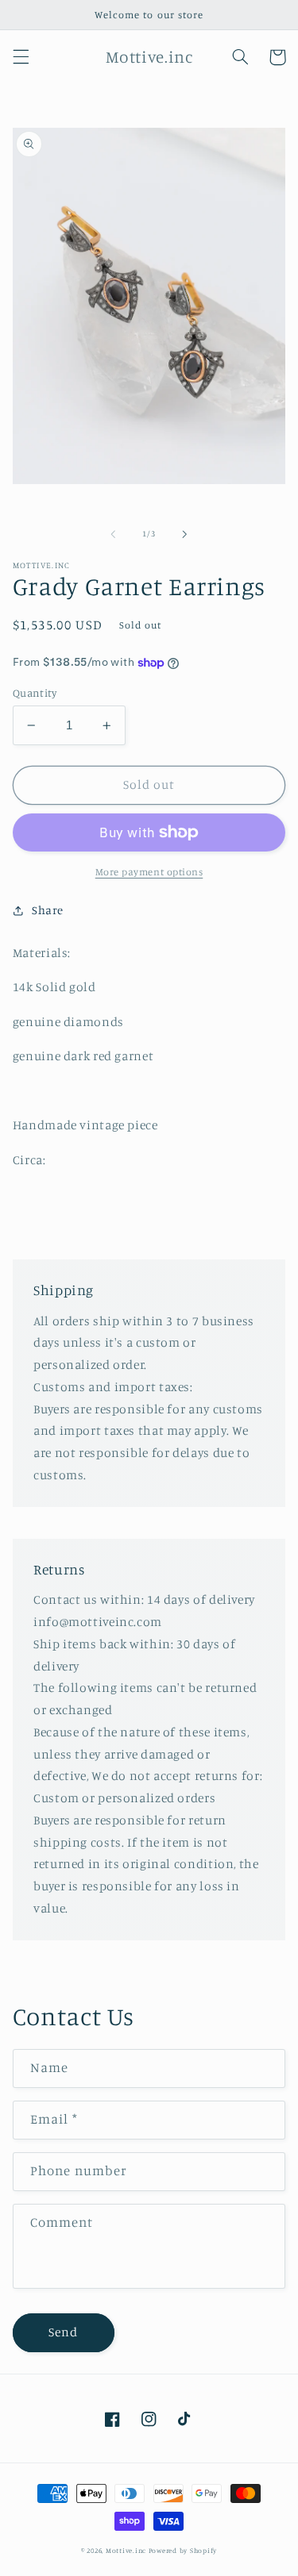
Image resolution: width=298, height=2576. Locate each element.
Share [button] (48, 910)
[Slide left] (113, 534)
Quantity (35, 693)
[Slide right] (185, 534)
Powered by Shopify (183, 2550)
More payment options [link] (149, 872)
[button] (21, 57)
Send (63, 2332)
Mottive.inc (126, 2550)
